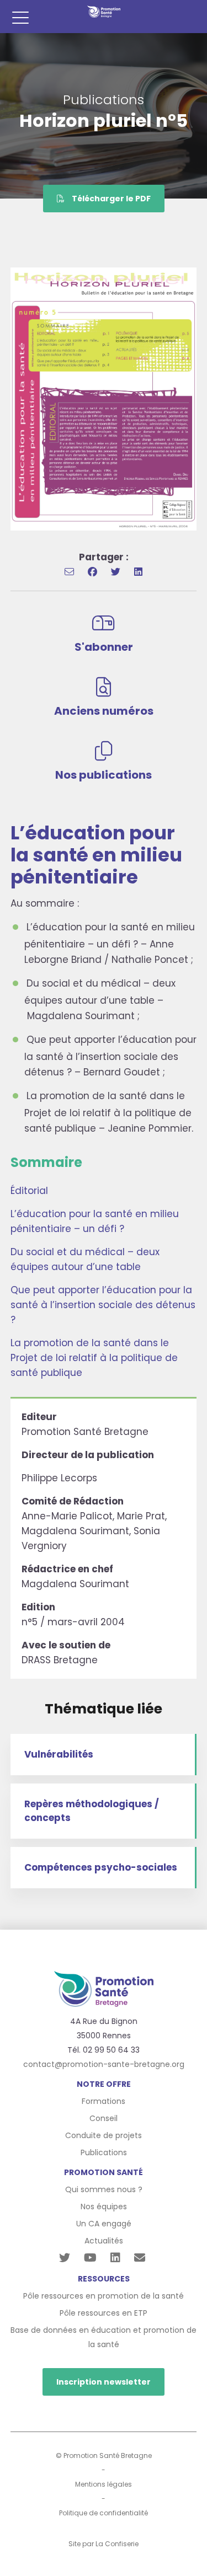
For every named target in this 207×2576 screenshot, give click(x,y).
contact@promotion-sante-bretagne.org (104, 2064)
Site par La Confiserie (104, 2544)
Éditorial (29, 1191)
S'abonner (104, 647)
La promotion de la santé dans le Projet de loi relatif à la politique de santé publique (94, 1358)
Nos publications (104, 775)
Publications (104, 2152)
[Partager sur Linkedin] (138, 572)
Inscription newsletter (104, 2382)
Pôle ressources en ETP (104, 2313)
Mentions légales (104, 2484)
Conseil (104, 2118)
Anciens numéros (104, 711)
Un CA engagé (104, 2224)
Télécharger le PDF (110, 199)
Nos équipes (104, 2207)
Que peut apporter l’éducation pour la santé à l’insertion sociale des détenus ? (103, 1305)
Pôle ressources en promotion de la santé (104, 2296)
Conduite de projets (104, 2135)
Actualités (104, 2241)
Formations (104, 2101)
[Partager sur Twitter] (116, 572)
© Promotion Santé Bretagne (104, 2455)
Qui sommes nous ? (104, 2189)
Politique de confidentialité (104, 2513)
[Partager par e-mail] (69, 572)
